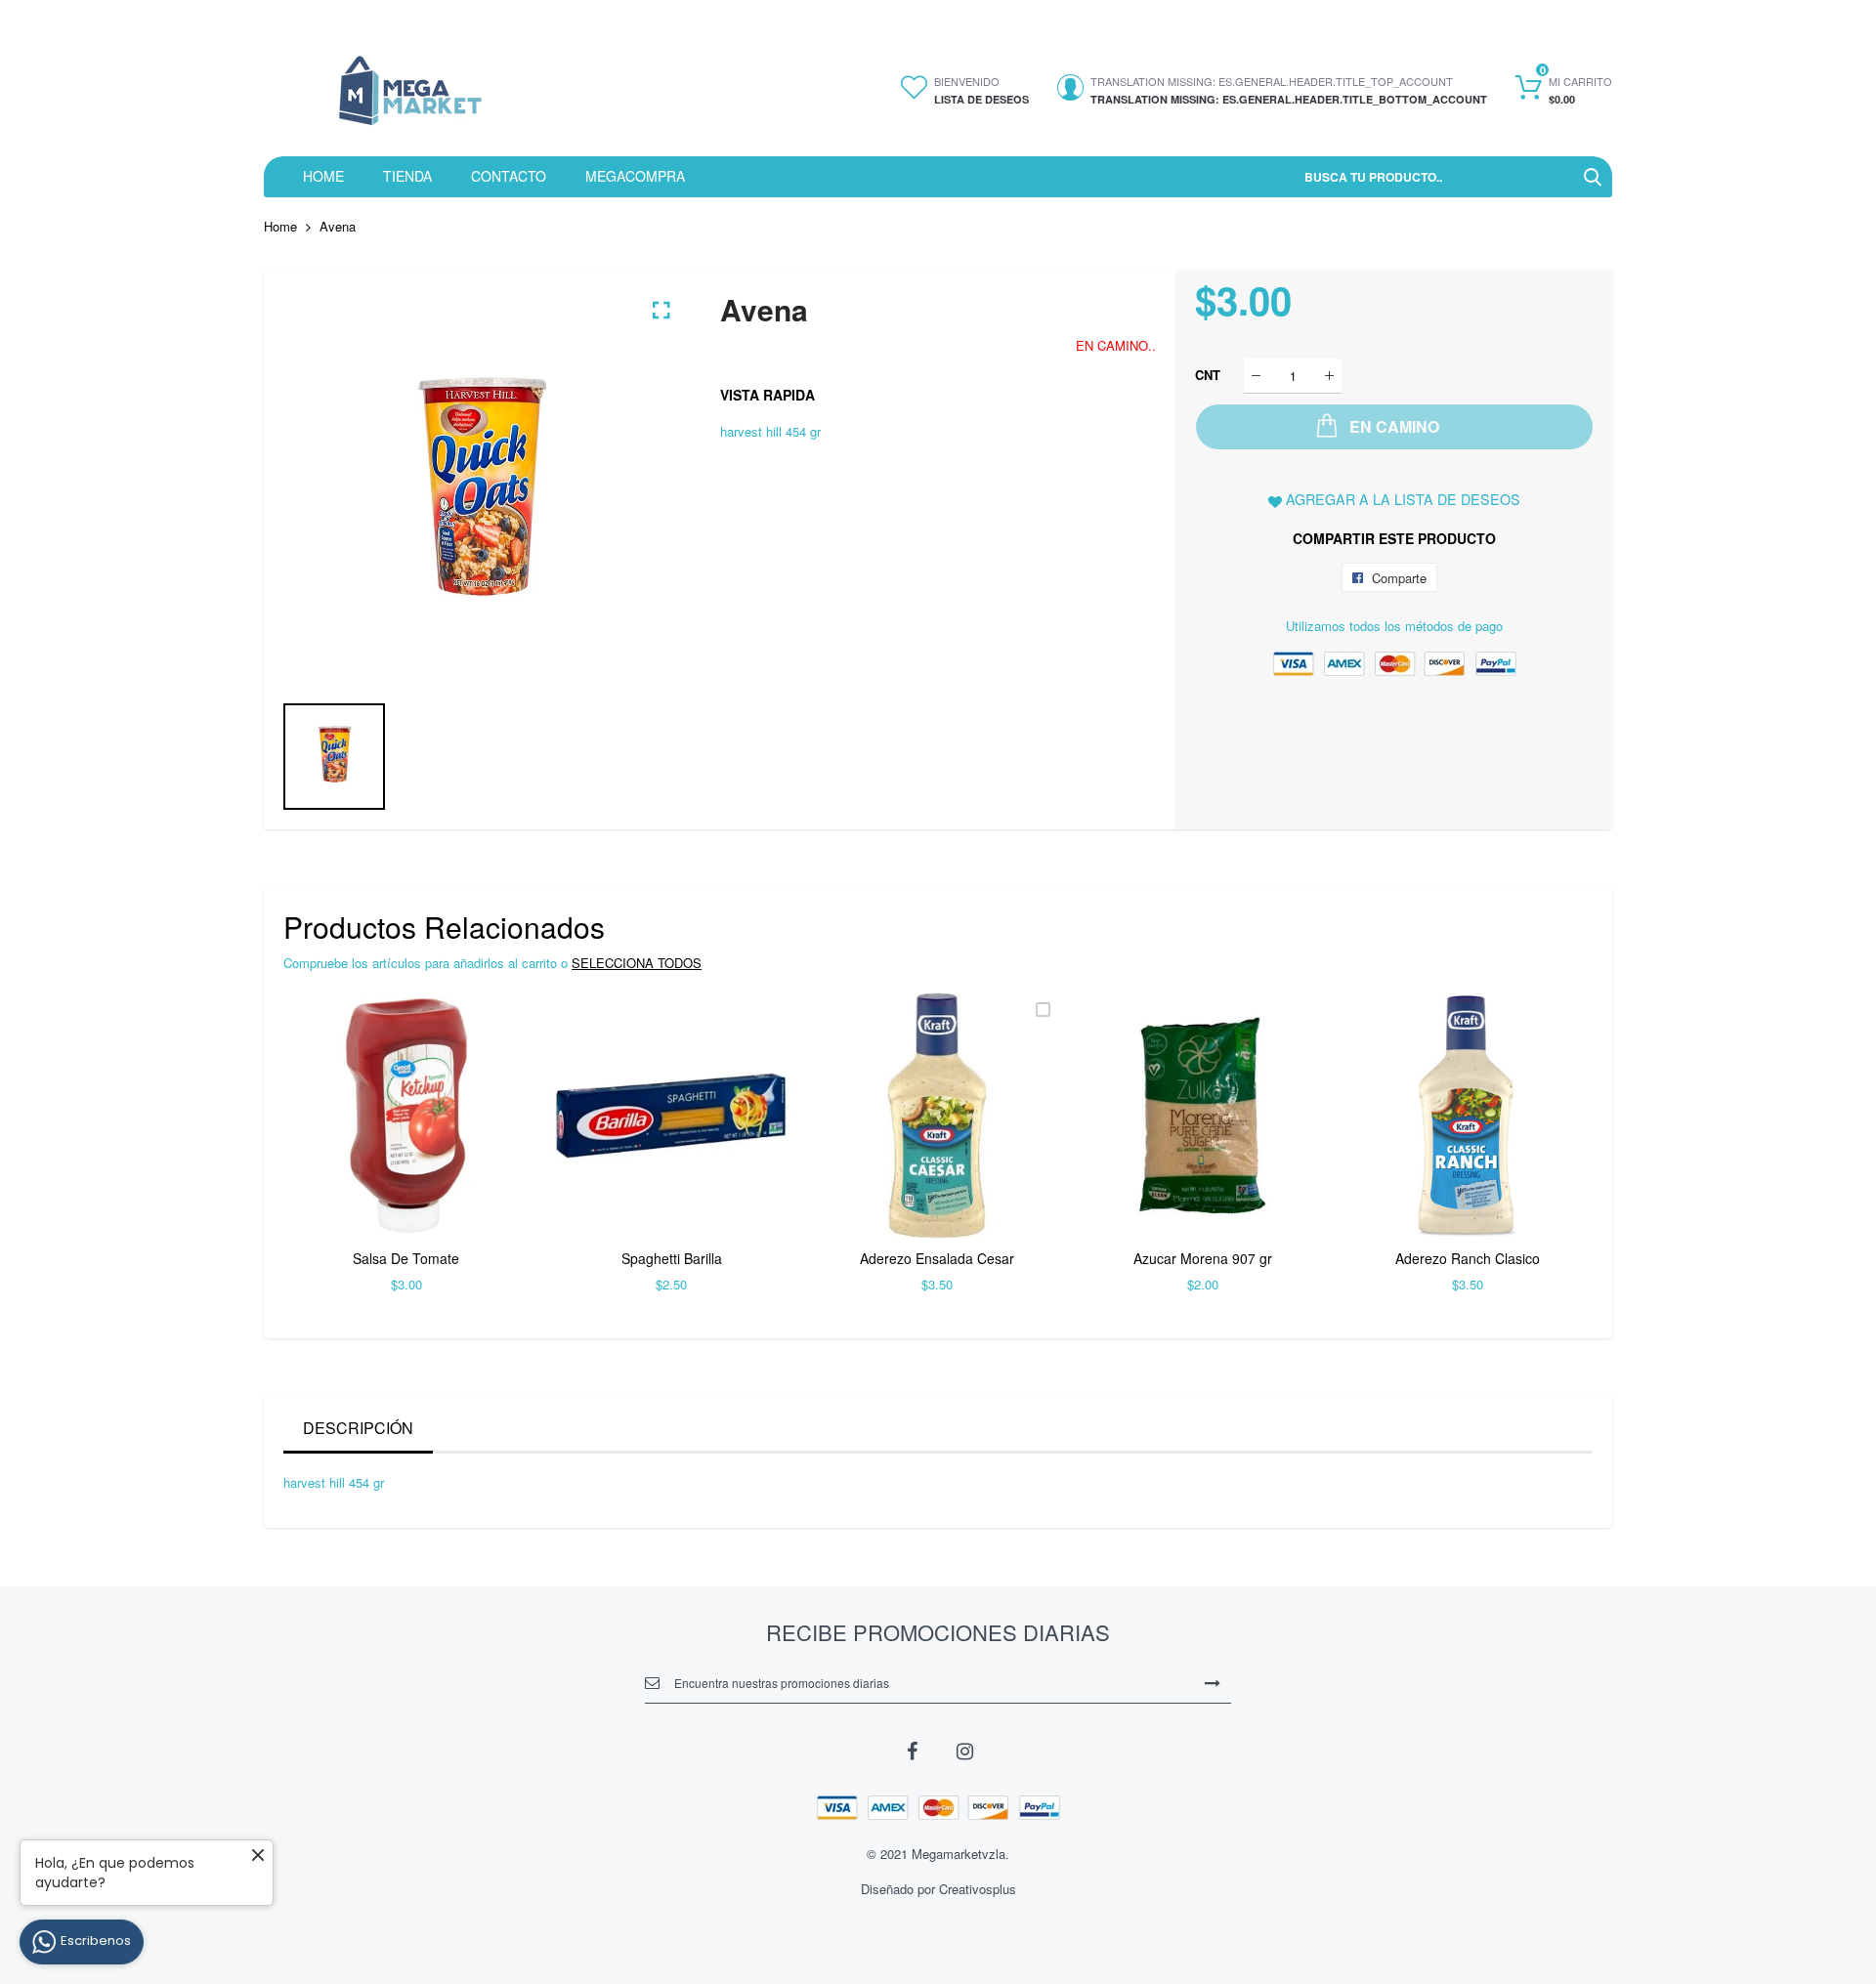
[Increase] (1329, 376)
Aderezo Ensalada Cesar (937, 1258)
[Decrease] (1256, 376)
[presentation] (322, 1156)
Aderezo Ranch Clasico (1468, 1258)
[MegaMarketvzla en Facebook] (912, 1750)
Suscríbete (1213, 1682)
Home (280, 226)
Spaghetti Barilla (672, 1258)
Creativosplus (978, 1889)
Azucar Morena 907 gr (1203, 1258)
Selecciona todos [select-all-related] (637, 963)
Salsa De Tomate (406, 1258)
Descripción (358, 1428)
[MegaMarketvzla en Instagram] (964, 1750)
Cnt (1208, 375)
